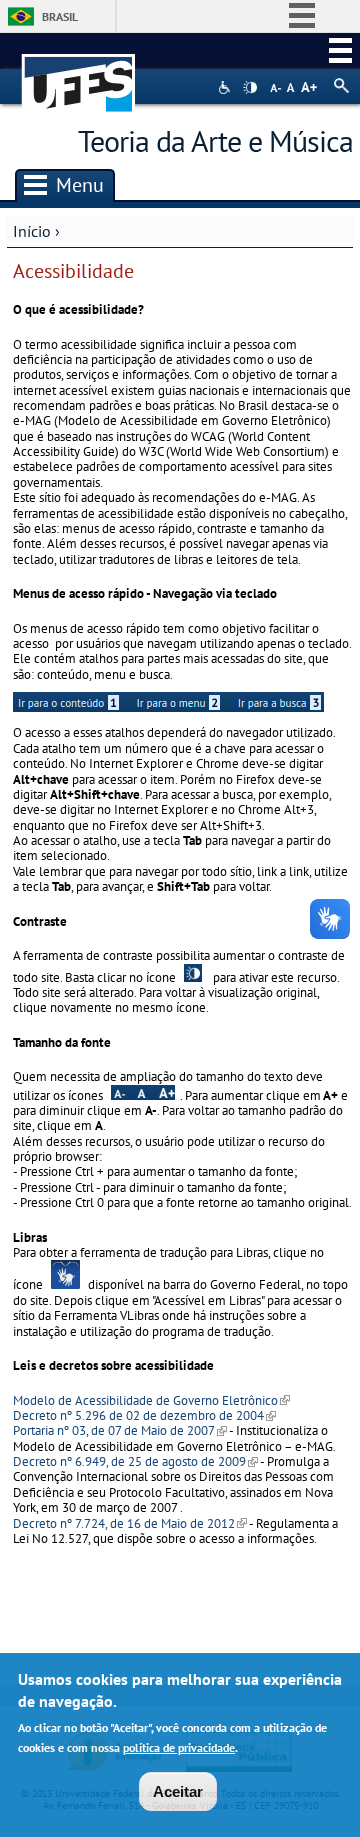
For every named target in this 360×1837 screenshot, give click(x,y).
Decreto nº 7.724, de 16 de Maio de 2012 (130, 1523)
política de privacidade (179, 1747)
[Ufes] (79, 73)
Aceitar (178, 1791)
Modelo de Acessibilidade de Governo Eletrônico (151, 1400)
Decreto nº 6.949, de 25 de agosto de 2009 (135, 1461)
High (250, 88)
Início (32, 231)
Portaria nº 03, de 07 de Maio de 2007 (120, 1430)
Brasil (60, 16)
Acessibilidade (226, 87)
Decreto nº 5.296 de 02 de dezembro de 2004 (144, 1415)
